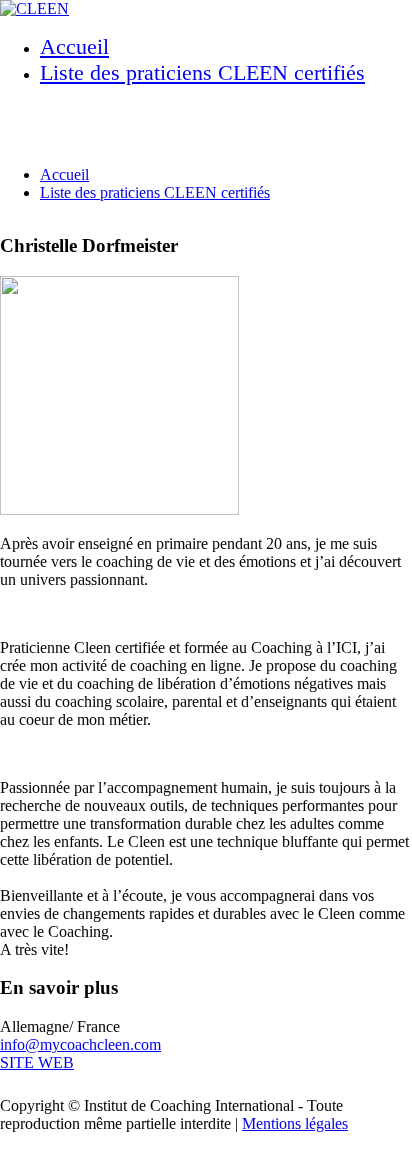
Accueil (74, 46)
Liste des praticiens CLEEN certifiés (202, 72)
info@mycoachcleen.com (80, 1044)
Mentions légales (295, 1123)
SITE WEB (37, 1062)
